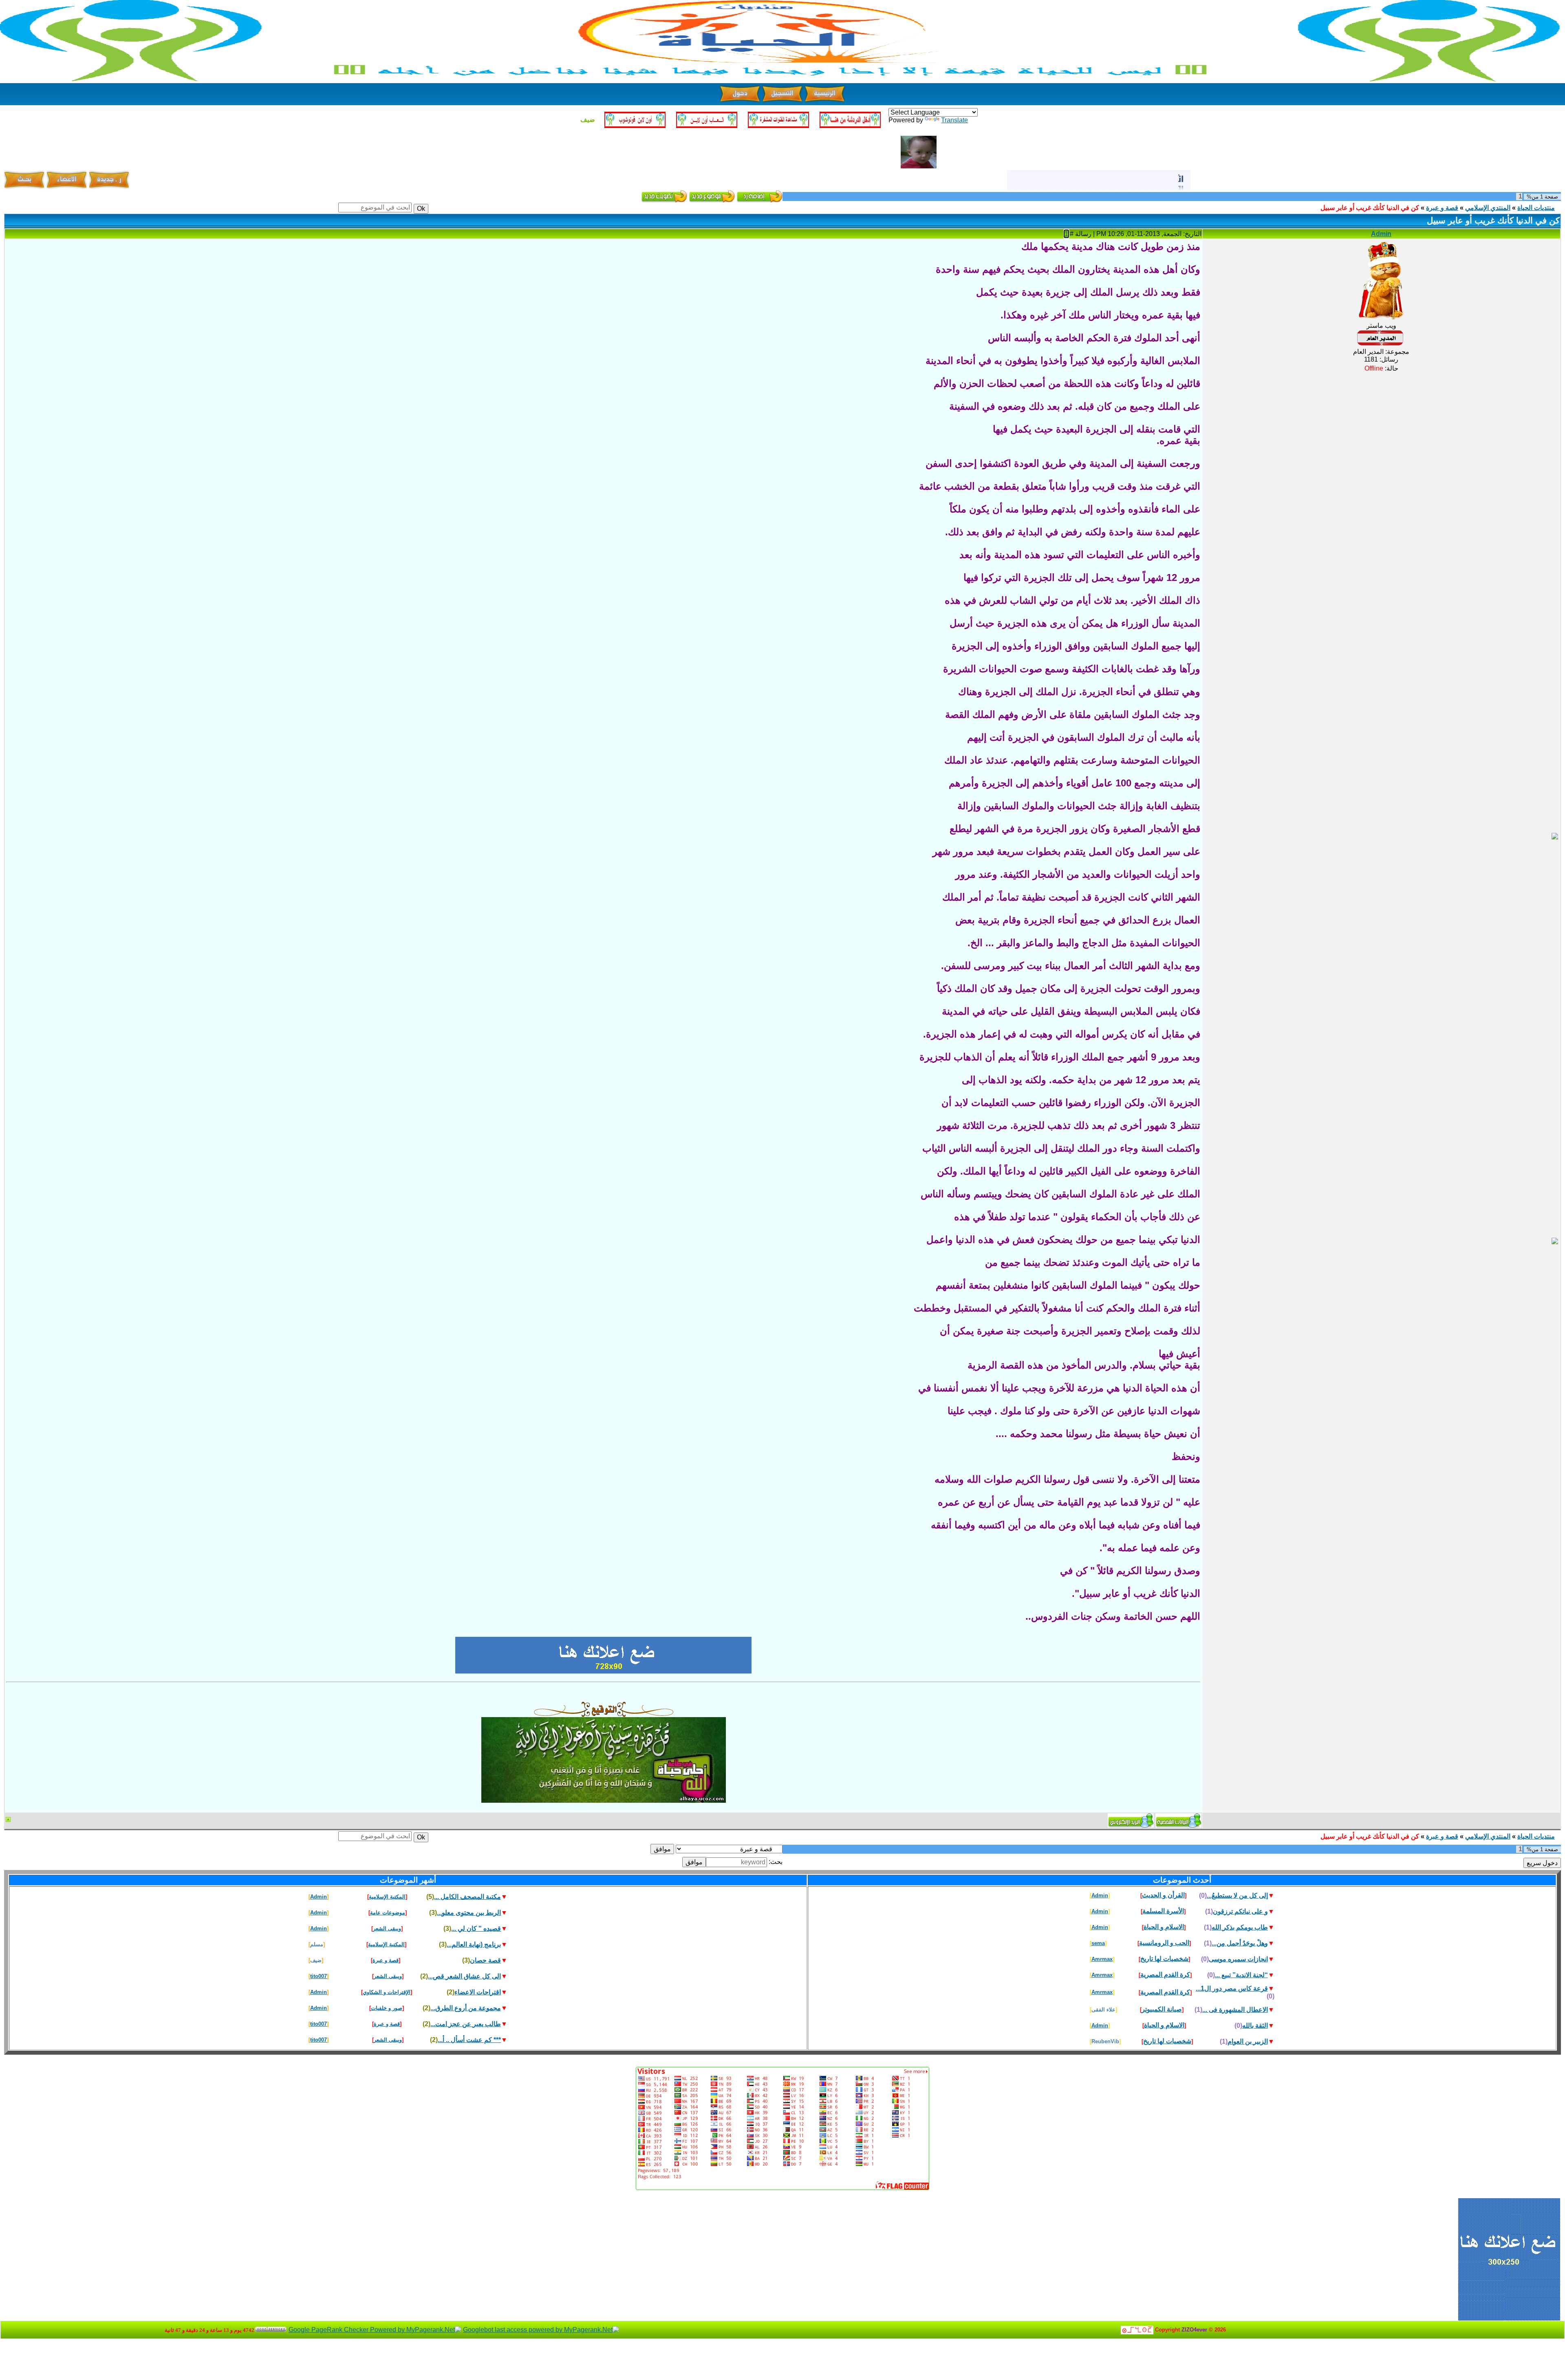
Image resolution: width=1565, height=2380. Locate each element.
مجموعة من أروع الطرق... (466, 2008)
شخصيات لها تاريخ (1164, 1959)
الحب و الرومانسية (1164, 1943)
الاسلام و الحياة (1164, 1927)
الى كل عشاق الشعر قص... (464, 1976)
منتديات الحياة (1536, 208)
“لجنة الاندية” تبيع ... (1241, 1975)
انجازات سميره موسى (1238, 1959)
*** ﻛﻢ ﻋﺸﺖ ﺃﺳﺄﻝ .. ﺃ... (469, 2040)
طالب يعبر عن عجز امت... (466, 2024)
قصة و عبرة (1442, 208)
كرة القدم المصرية (1165, 1975)
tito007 (319, 1976)
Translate (954, 120)
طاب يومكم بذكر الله (1240, 1927)
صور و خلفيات (387, 2008)
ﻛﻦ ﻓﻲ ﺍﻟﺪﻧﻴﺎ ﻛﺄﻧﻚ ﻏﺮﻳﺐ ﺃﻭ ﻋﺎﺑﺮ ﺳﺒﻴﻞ (1370, 208)
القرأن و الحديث (1163, 1895)
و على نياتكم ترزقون (1240, 1911)
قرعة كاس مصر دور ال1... (1232, 1988)
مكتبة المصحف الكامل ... (467, 1897)
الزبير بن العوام (1248, 2041)
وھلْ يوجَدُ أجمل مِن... (1240, 1943)
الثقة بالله (1255, 2026)
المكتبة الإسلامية (387, 1897)
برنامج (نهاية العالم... (474, 1944)
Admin (1381, 234)
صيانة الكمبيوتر (1162, 2009)
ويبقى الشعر (387, 1929)
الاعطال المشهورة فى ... (1235, 2010)
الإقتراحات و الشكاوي (387, 1992)
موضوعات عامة (388, 1913)
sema (1098, 1943)
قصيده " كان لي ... (476, 1929)
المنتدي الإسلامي (1488, 208)
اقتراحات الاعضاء (478, 1992)
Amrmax (1102, 1959)
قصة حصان (485, 1960)
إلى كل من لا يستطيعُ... (1237, 1895)
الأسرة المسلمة (1163, 1911)
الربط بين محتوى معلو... (469, 1913)
